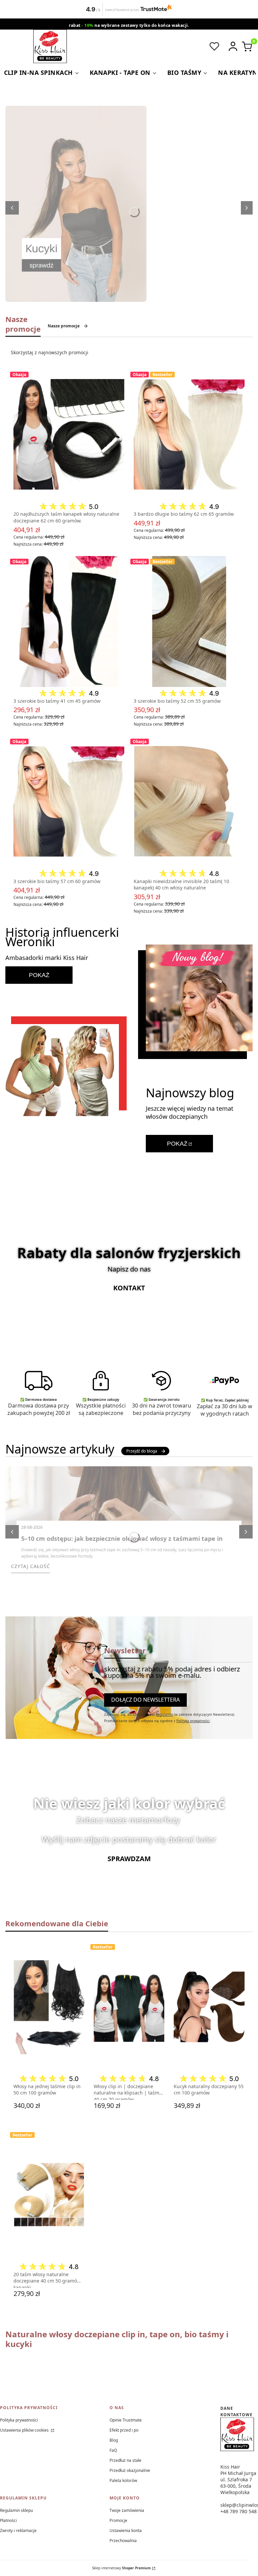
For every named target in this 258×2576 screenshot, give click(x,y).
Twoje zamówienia (127, 2510)
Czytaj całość (31, 1566)
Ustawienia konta (126, 2531)
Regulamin (164, 1714)
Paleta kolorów (123, 2480)
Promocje (118, 2520)
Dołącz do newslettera (145, 1700)
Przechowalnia (123, 2541)
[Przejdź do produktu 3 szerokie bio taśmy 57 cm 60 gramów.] (69, 801)
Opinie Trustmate (126, 2420)
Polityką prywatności (193, 1721)
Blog (114, 2440)
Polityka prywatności (19, 2420)
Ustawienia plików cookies (25, 2430)
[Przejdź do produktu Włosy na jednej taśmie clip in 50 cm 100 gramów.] (49, 2007)
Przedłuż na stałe (125, 2460)
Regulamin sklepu (16, 2510)
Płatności (8, 2520)
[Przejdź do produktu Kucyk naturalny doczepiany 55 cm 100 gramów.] (209, 2007)
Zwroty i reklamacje (18, 2531)
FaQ (113, 2450)
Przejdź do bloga (142, 1451)
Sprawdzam (129, 1859)
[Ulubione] (214, 46)
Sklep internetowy (121, 2568)
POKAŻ (39, 975)
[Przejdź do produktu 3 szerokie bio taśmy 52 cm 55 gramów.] (189, 622)
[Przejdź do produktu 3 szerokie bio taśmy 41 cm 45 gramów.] (69, 622)
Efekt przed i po (124, 2430)
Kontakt (129, 1288)
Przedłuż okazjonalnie (130, 2470)
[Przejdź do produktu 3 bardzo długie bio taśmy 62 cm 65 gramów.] (189, 434)
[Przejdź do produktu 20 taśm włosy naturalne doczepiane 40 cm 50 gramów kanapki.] (49, 2195)
